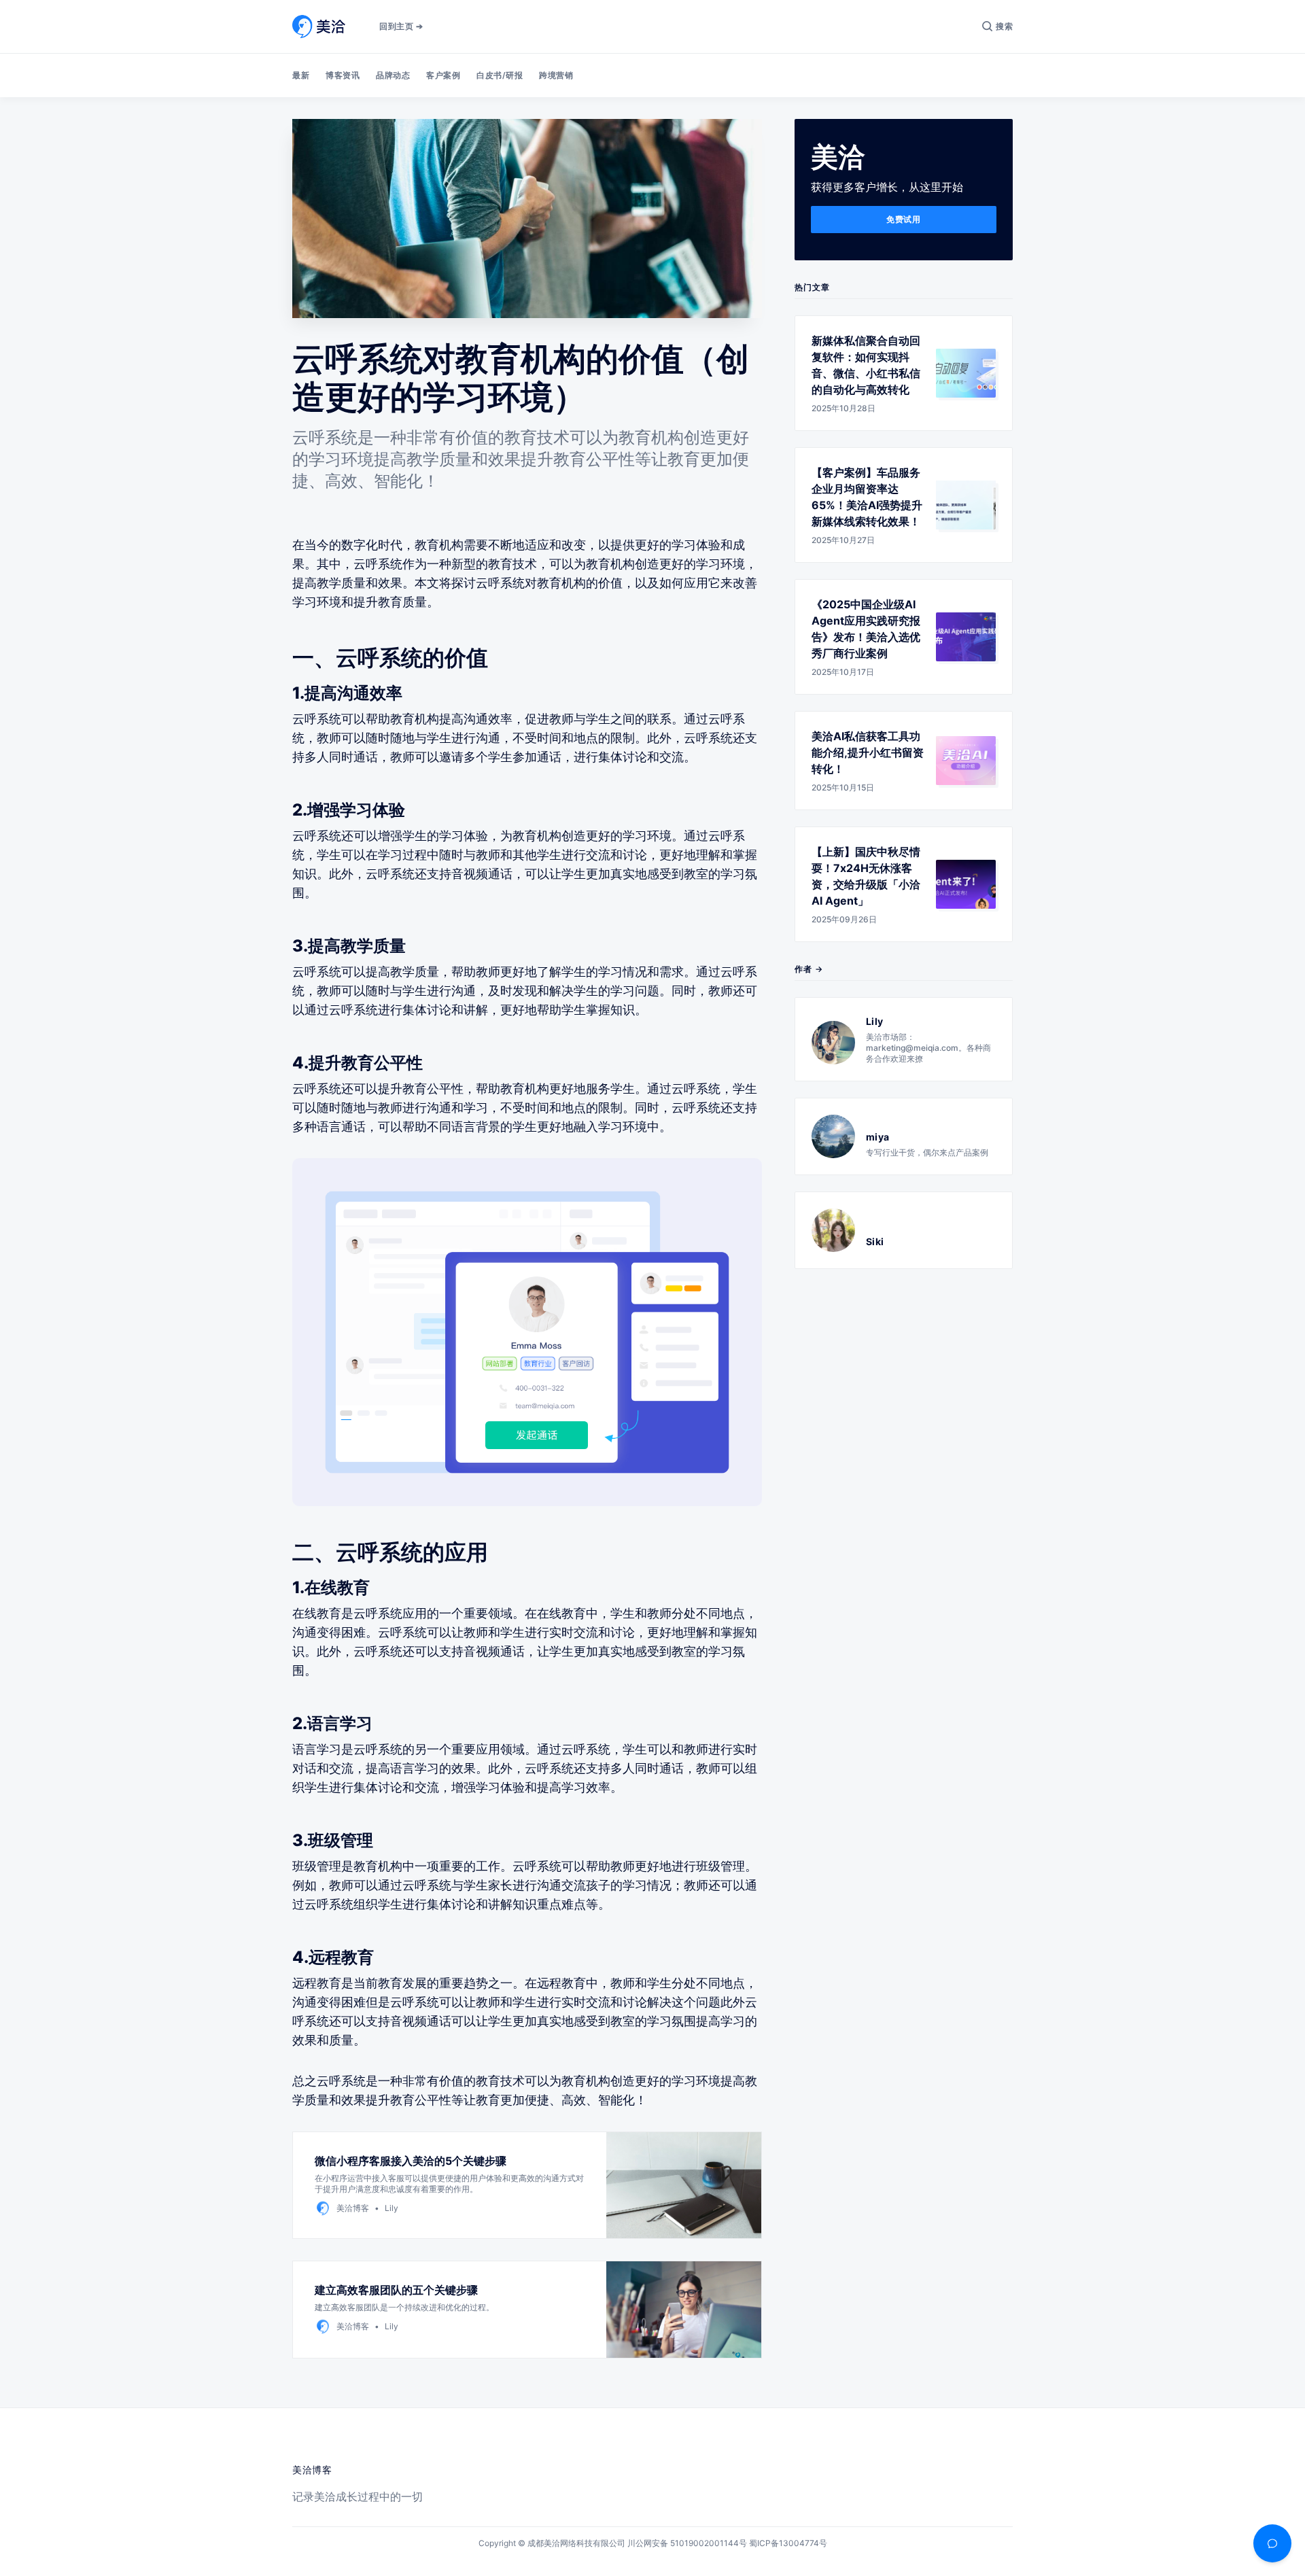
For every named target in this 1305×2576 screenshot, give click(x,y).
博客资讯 (343, 75)
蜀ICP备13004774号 (788, 2543)
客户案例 (443, 75)
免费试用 (903, 219)
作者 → (809, 969)
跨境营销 (556, 75)
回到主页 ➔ (401, 26)
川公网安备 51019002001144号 (687, 2543)
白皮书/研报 (500, 75)
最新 (301, 75)
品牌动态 (393, 75)
